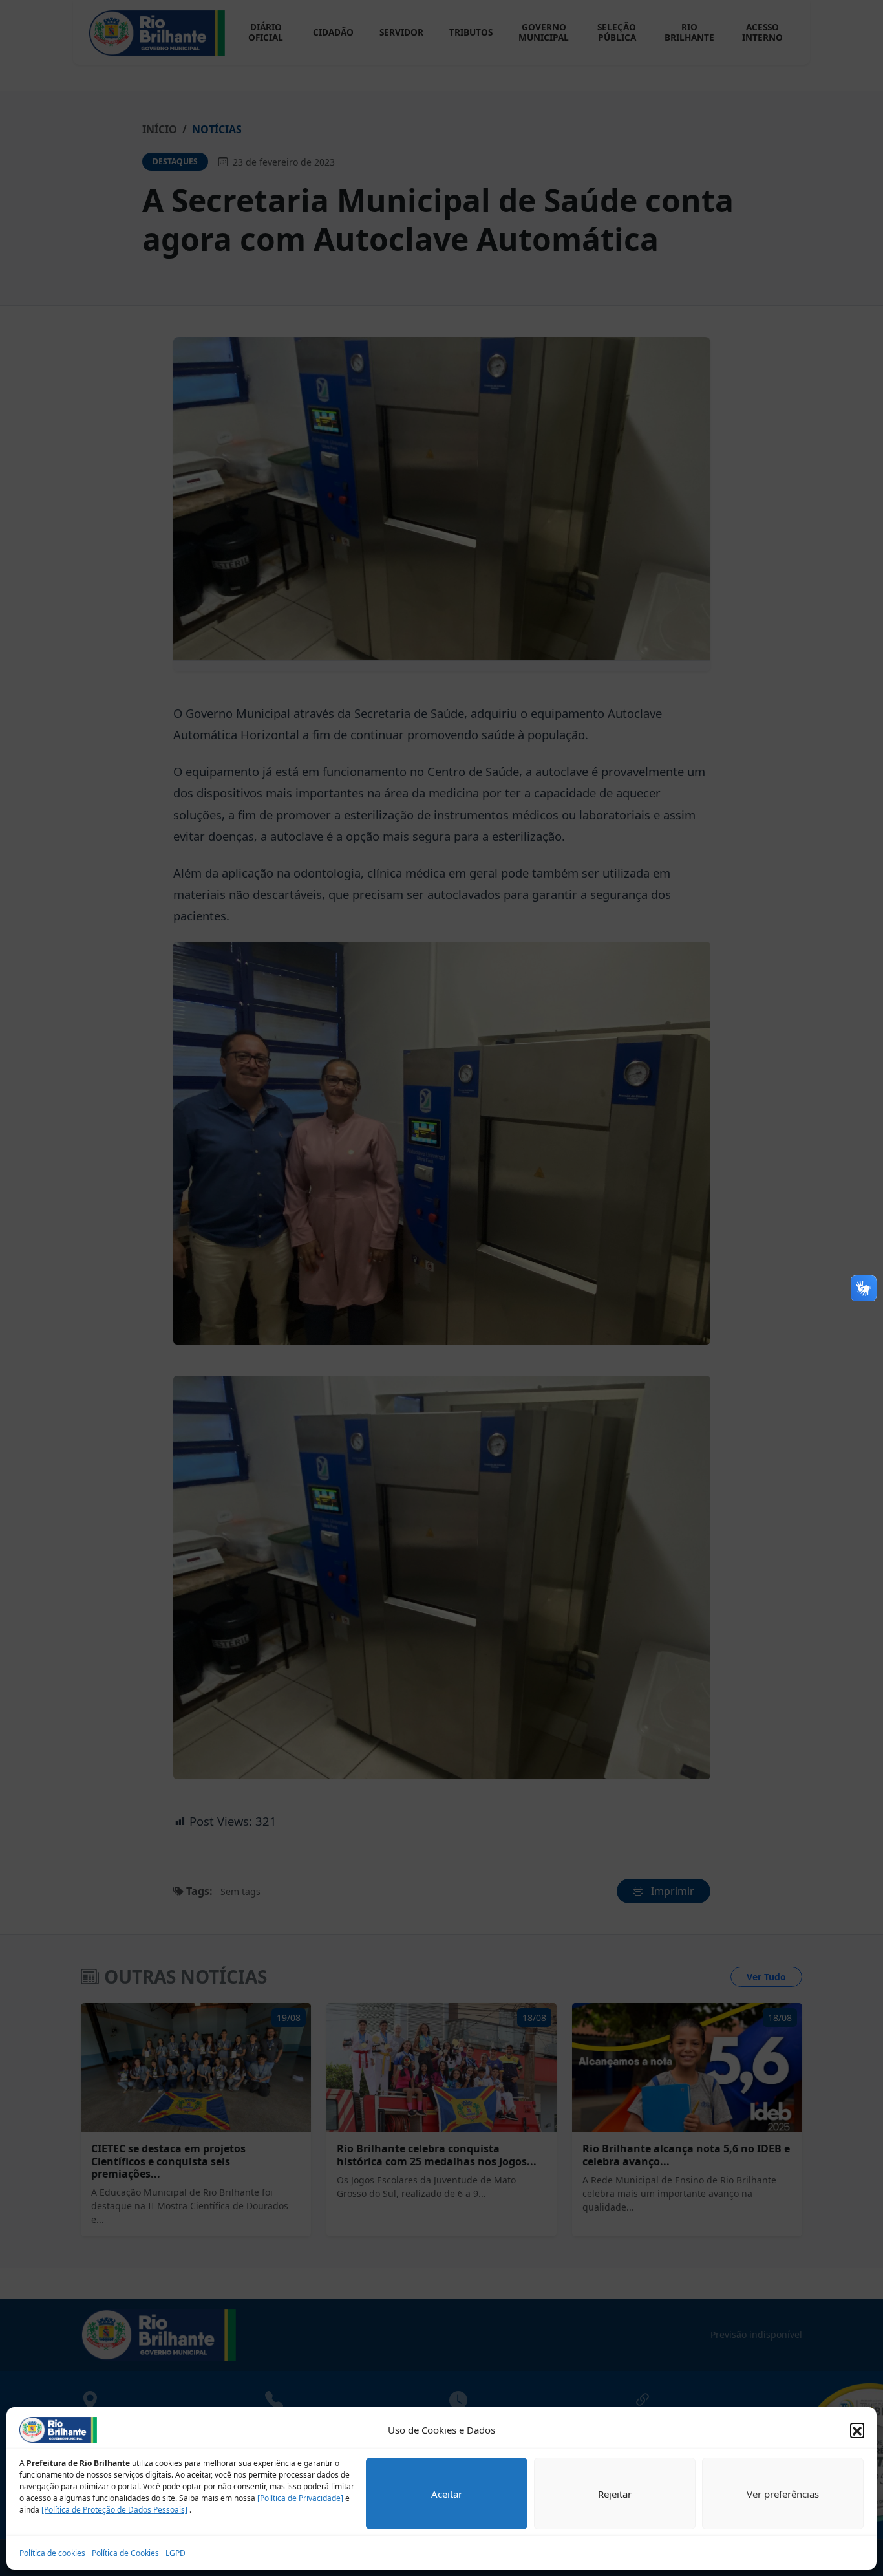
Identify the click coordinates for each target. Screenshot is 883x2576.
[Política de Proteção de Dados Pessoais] (114, 2510)
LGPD (176, 2553)
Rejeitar (615, 2494)
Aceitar (447, 2494)
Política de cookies (52, 2553)
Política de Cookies (125, 2553)
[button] (857, 2430)
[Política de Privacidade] (300, 2498)
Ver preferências (783, 2494)
